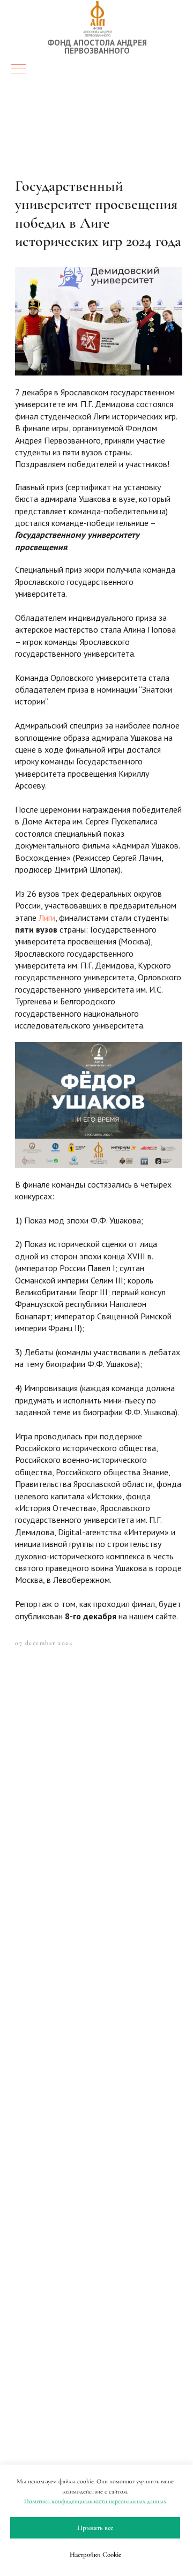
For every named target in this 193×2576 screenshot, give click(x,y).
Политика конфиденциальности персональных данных (95, 2501)
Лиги (47, 918)
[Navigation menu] (18, 70)
